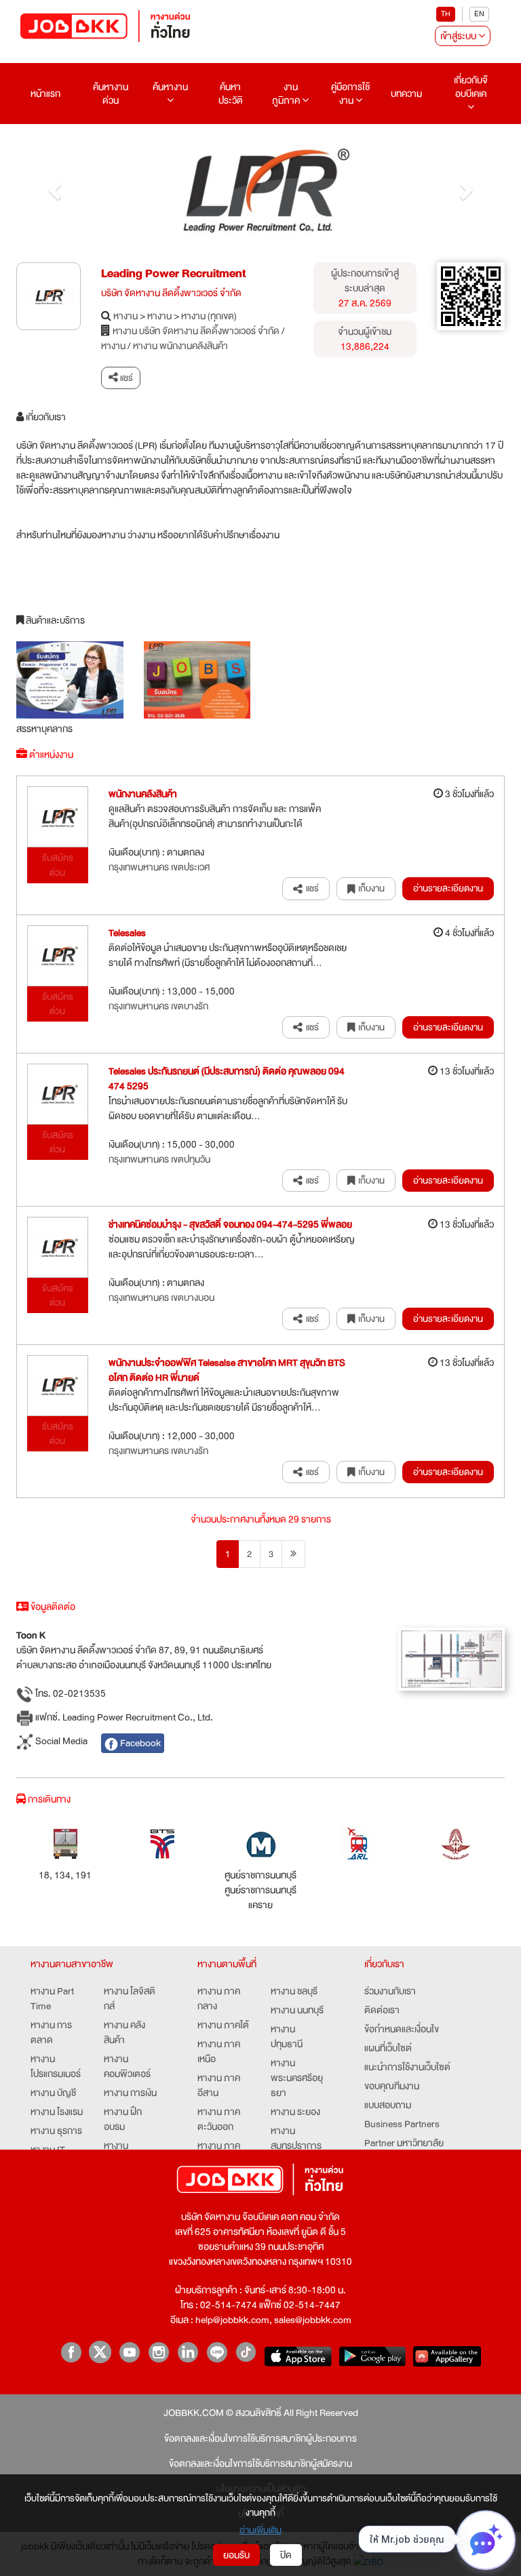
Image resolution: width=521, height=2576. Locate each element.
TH (446, 14)
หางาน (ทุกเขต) (209, 316)
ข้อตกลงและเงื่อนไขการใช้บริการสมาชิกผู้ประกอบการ (260, 2438)
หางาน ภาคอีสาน (219, 2085)
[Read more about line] (217, 2352)
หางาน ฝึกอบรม (123, 2119)
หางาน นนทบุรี (297, 2010)
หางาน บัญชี (53, 2093)
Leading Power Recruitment (173, 274)
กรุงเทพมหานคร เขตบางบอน (161, 1297)
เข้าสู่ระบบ (459, 36)
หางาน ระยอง (295, 2112)
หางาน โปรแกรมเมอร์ (56, 2066)
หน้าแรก (45, 94)
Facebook (139, 1743)
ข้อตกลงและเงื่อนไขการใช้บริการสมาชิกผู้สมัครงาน (260, 2463)
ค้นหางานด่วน (111, 94)
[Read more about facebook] (71, 2352)
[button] (53, 187)
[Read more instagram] (158, 2352)
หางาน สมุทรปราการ (296, 2138)
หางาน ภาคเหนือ (219, 2051)
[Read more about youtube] (129, 2352)
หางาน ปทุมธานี (287, 2036)
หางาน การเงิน (130, 2093)
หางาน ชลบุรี (294, 1991)
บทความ (406, 94)
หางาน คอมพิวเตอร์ (127, 2066)
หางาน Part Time (52, 1998)
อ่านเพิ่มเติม (260, 2530)
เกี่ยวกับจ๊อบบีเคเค (471, 87)
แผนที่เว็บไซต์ (388, 2048)
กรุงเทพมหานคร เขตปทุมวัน (159, 1159)
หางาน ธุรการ (56, 2131)
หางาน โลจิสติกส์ (130, 1998)
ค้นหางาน (170, 87)
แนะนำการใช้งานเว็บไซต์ (407, 2067)
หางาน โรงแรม (57, 2112)
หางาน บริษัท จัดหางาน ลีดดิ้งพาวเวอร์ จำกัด (196, 331)
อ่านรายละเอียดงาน (448, 888)
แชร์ (126, 378)
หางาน (126, 316)
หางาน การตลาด (51, 2032)
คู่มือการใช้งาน (350, 94)
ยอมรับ (236, 2555)
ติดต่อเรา (382, 2010)
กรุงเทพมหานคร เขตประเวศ (159, 867)
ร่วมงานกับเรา (390, 1991)
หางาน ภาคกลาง (219, 1998)
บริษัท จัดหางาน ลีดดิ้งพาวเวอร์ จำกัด (171, 293)
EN (479, 14)
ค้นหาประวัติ (231, 94)
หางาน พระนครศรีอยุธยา (297, 2078)
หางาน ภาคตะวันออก (219, 2119)
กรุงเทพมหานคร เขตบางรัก (158, 1006)
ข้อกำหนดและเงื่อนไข (402, 2029)
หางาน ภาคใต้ (223, 2025)
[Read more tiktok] (246, 2352)
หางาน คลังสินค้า (124, 2032)
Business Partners (402, 2124)
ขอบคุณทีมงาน (392, 2086)
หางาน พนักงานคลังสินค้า (180, 346)
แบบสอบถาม (388, 2105)
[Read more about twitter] (100, 2352)
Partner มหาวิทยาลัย (404, 2143)
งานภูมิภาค (287, 94)
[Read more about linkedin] (188, 2352)
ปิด (286, 2555)
